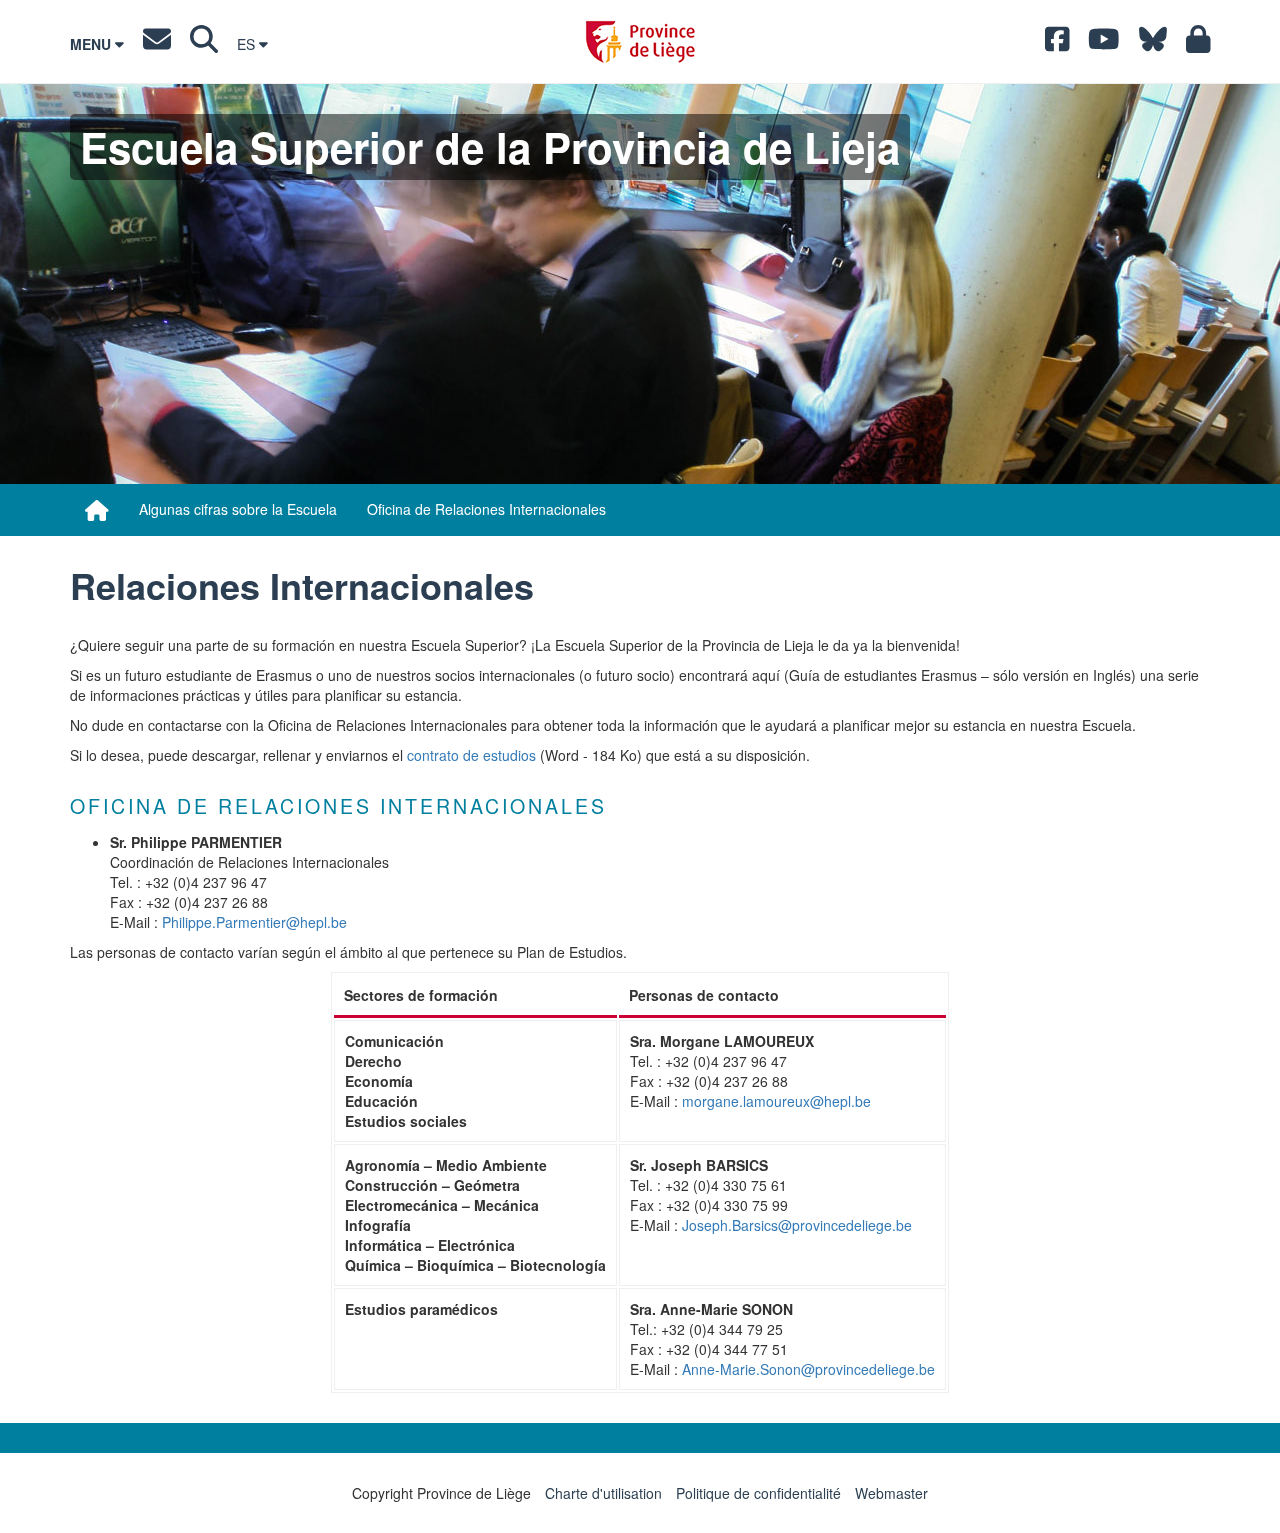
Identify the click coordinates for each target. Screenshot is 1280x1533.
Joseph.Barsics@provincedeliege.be (797, 1225)
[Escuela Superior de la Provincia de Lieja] (97, 510)
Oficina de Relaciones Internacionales (486, 509)
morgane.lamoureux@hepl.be (776, 1101)
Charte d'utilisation (603, 1493)
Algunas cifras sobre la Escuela (238, 509)
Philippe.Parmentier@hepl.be (254, 922)
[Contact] (157, 44)
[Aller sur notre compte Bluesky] (1153, 44)
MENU (92, 44)
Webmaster (891, 1493)
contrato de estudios (471, 755)
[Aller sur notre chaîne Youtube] (1104, 44)
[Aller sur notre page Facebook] (1057, 44)
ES (248, 44)
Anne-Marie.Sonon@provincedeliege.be (808, 1369)
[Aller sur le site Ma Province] (1198, 44)
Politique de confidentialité (758, 1493)
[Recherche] (204, 44)
